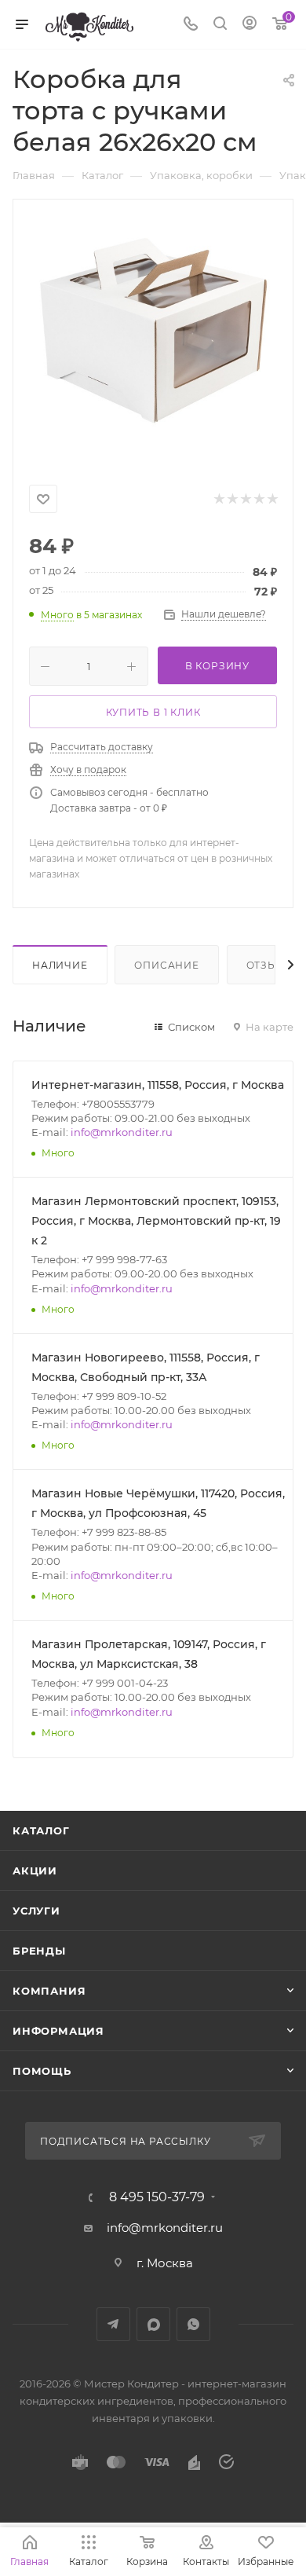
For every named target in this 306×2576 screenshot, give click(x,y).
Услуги (36, 1911)
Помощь (42, 2071)
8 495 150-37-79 (157, 2197)
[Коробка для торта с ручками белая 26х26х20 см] (153, 339)
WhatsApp (193, 2324)
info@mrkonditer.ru (122, 1132)
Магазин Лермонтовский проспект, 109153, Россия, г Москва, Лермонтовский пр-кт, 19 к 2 (156, 1221)
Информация (58, 2031)
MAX (153, 2324)
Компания (49, 1991)
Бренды (39, 1951)
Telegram (113, 2324)
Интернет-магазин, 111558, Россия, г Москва (158, 1085)
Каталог (41, 1830)
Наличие (60, 965)
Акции (35, 1871)
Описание (166, 965)
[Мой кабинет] (250, 25)
